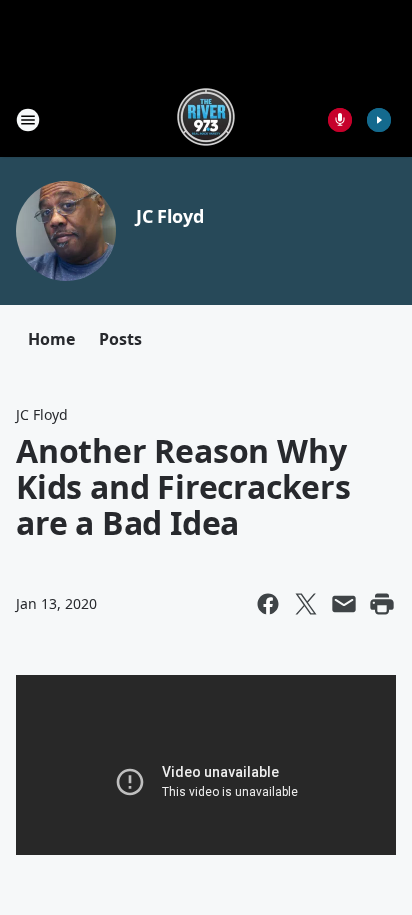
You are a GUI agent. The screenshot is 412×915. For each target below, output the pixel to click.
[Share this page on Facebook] (268, 604)
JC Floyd (169, 216)
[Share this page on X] (306, 604)
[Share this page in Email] (344, 604)
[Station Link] (206, 119)
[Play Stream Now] (379, 120)
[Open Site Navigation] (28, 120)
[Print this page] (382, 604)
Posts (120, 339)
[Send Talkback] (340, 120)
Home (51, 339)
